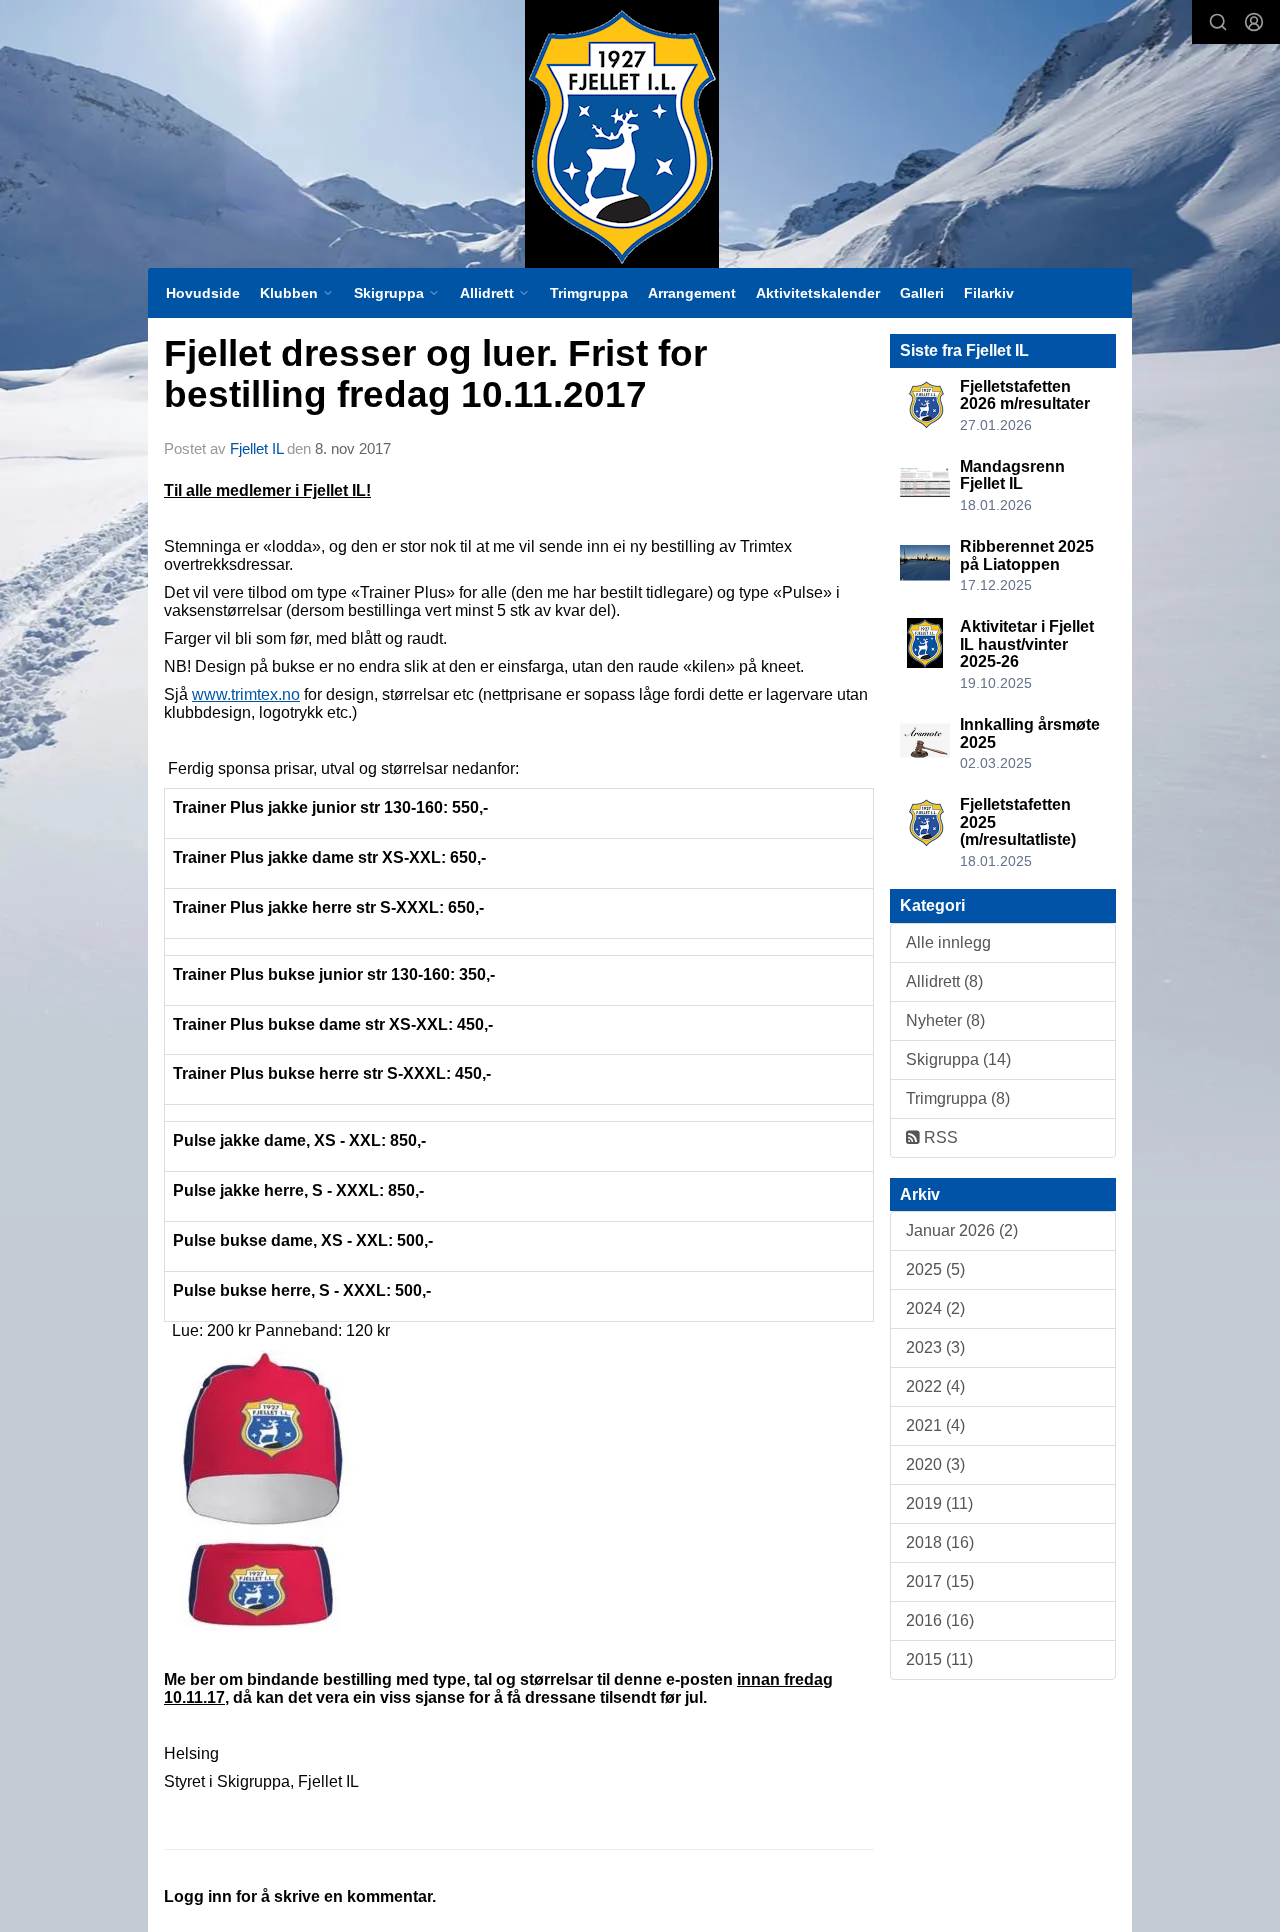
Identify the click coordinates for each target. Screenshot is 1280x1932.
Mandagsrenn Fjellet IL (1012, 475)
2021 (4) (935, 1425)
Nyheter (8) (945, 1020)
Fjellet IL (256, 448)
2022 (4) (935, 1386)
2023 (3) (935, 1347)
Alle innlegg (948, 942)
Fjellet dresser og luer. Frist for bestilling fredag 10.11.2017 (435, 374)
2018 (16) (940, 1542)
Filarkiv (989, 293)
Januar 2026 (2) (962, 1230)
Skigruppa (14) (958, 1059)
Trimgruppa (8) (958, 1098)
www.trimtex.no (246, 694)
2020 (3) (935, 1464)
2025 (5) (935, 1269)
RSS (939, 1137)
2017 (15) (940, 1581)
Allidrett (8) (944, 981)
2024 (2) (935, 1308)
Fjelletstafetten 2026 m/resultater (1025, 395)
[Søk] (1218, 22)
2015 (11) (939, 1659)
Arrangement (692, 293)
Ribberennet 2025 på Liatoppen (1027, 555)
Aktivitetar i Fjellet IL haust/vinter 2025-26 (1027, 644)
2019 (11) (939, 1503)
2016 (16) (940, 1620)
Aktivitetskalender (818, 293)
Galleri (922, 293)
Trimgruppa (589, 293)
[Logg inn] (1254, 22)
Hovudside (203, 293)
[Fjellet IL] (622, 134)
